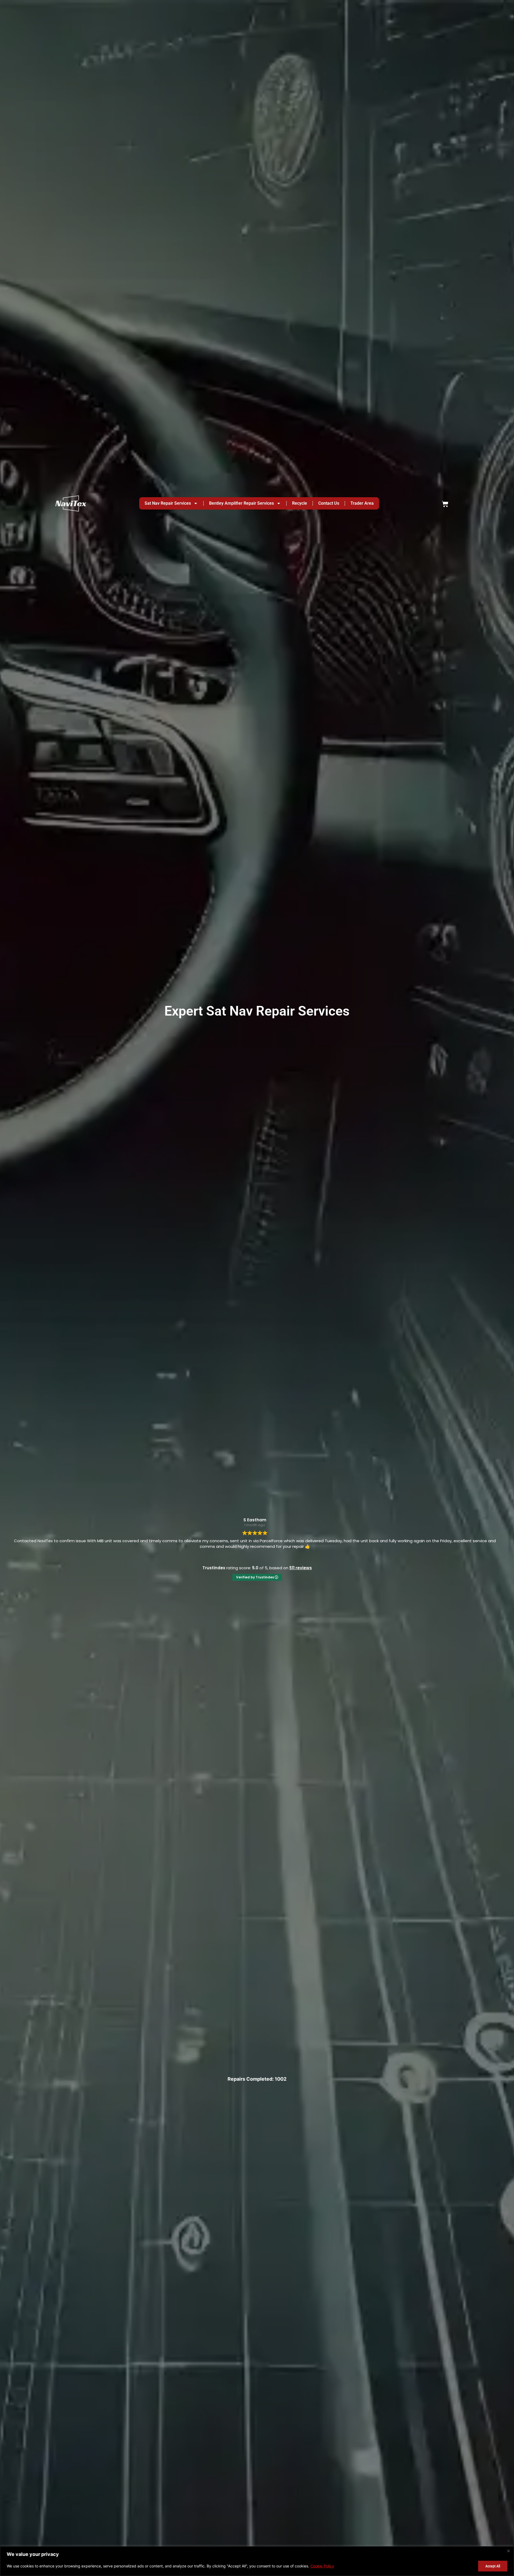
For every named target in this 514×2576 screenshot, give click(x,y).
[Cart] (445, 10)
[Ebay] (240, 2403)
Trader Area (362, 10)
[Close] (508, 2551)
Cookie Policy (322, 2566)
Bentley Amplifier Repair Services (241, 10)
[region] (257, 2561)
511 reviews (301, 324)
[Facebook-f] (274, 2403)
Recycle (300, 10)
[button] (257, 2480)
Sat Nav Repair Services (168, 10)
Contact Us (329, 10)
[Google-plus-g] (257, 2403)
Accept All (493, 2566)
